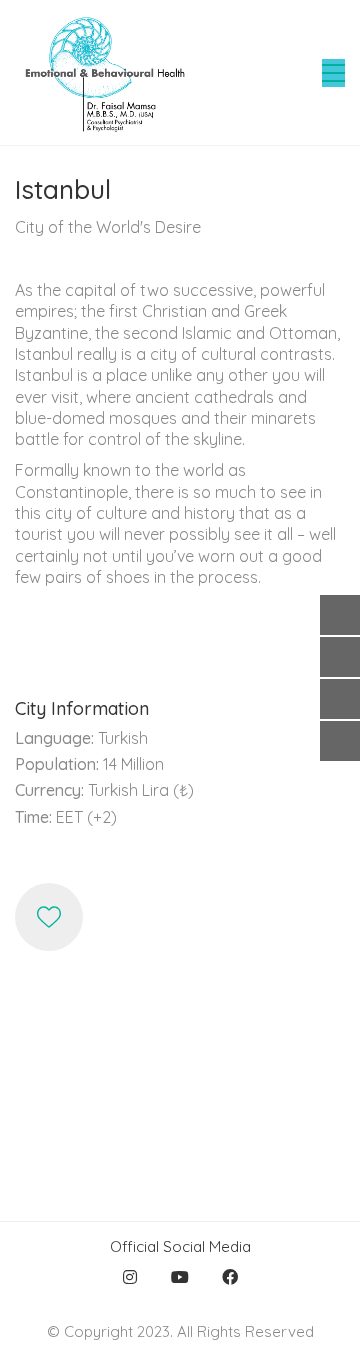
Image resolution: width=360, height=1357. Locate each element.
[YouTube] (180, 1277)
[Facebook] (230, 1277)
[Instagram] (130, 1277)
